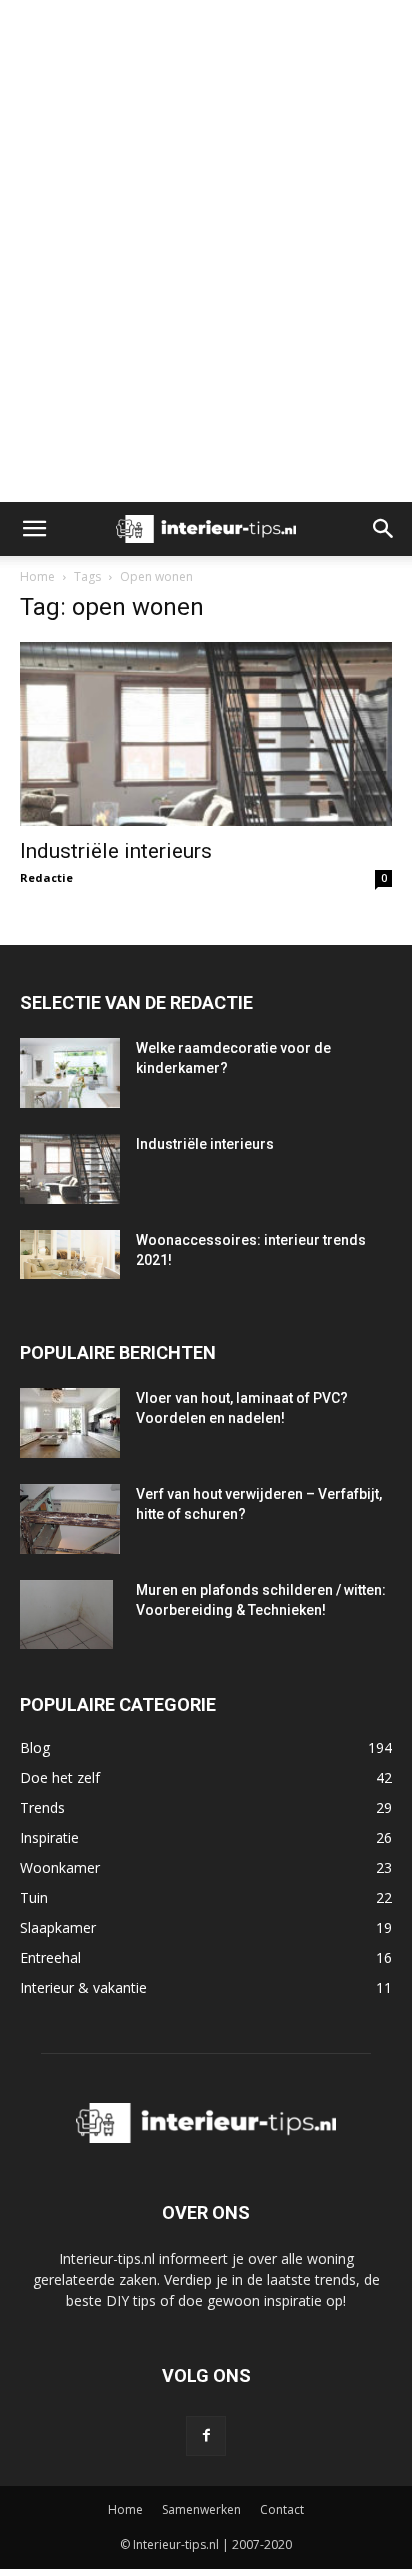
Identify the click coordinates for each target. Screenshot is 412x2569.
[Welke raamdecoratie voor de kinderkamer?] (70, 1073)
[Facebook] (206, 2436)
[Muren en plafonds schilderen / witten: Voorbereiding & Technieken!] (66, 1615)
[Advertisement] (206, 35)
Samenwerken (201, 2509)
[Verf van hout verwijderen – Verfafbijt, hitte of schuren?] (70, 1519)
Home (37, 576)
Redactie (46, 877)
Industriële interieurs (116, 851)
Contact (282, 2509)
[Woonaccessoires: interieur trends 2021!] (70, 1255)
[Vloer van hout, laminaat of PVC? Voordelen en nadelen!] (70, 1423)
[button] (34, 529)
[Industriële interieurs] (206, 734)
